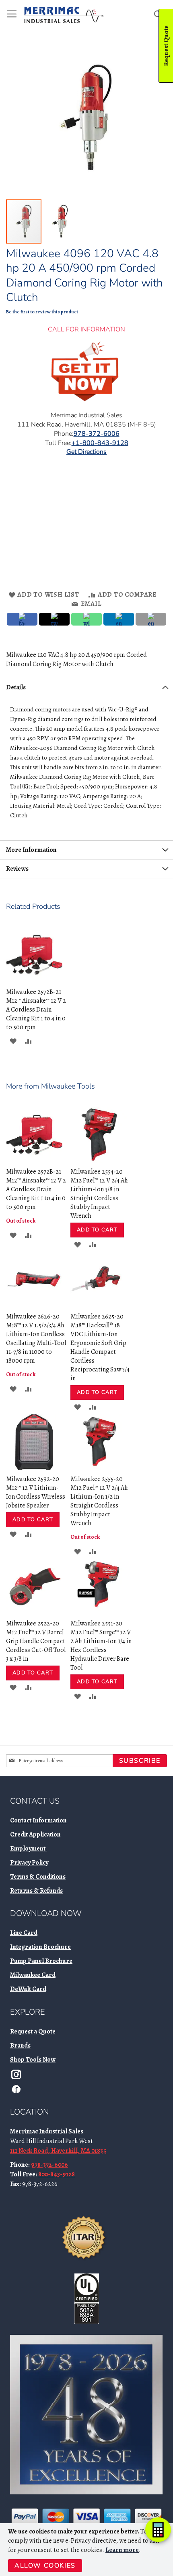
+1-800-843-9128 (100, 443)
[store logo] (64, 15)
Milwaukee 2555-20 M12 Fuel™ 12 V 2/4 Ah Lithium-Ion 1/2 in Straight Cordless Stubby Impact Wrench (99, 1501)
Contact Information (38, 1820)
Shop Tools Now (33, 2060)
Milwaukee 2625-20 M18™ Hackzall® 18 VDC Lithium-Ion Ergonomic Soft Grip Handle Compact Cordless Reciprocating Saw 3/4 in (100, 1347)
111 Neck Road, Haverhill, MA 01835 (58, 2151)
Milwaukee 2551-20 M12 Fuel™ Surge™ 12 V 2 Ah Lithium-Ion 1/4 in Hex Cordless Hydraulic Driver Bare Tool (101, 1646)
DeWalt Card (28, 1989)
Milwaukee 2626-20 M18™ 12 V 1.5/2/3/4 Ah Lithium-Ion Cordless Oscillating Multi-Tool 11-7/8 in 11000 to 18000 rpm (36, 1339)
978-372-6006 (49, 2165)
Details (16, 687)
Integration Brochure (40, 1947)
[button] (60, 221)
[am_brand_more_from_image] (34, 1161)
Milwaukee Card (33, 1975)
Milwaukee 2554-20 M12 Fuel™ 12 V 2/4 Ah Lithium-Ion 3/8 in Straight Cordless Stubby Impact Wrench (99, 1194)
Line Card (24, 1933)
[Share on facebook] (22, 619)
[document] (88, 2550)
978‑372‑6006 (97, 434)
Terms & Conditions (38, 1877)
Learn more (122, 2550)
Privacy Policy (29, 1863)
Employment (28, 1849)
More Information (31, 850)
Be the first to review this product (42, 312)
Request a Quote (33, 2032)
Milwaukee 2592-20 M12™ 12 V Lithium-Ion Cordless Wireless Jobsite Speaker (36, 1492)
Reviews (17, 869)
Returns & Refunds (36, 1891)
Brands (20, 2046)
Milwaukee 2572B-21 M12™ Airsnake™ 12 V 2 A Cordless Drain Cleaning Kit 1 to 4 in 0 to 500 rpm (36, 1010)
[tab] (86, 687)
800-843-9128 (57, 2174)
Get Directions (86, 452)
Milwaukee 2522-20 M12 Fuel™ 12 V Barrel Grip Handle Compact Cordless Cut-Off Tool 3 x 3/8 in (36, 1641)
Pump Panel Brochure (41, 1961)
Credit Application (35, 1834)
